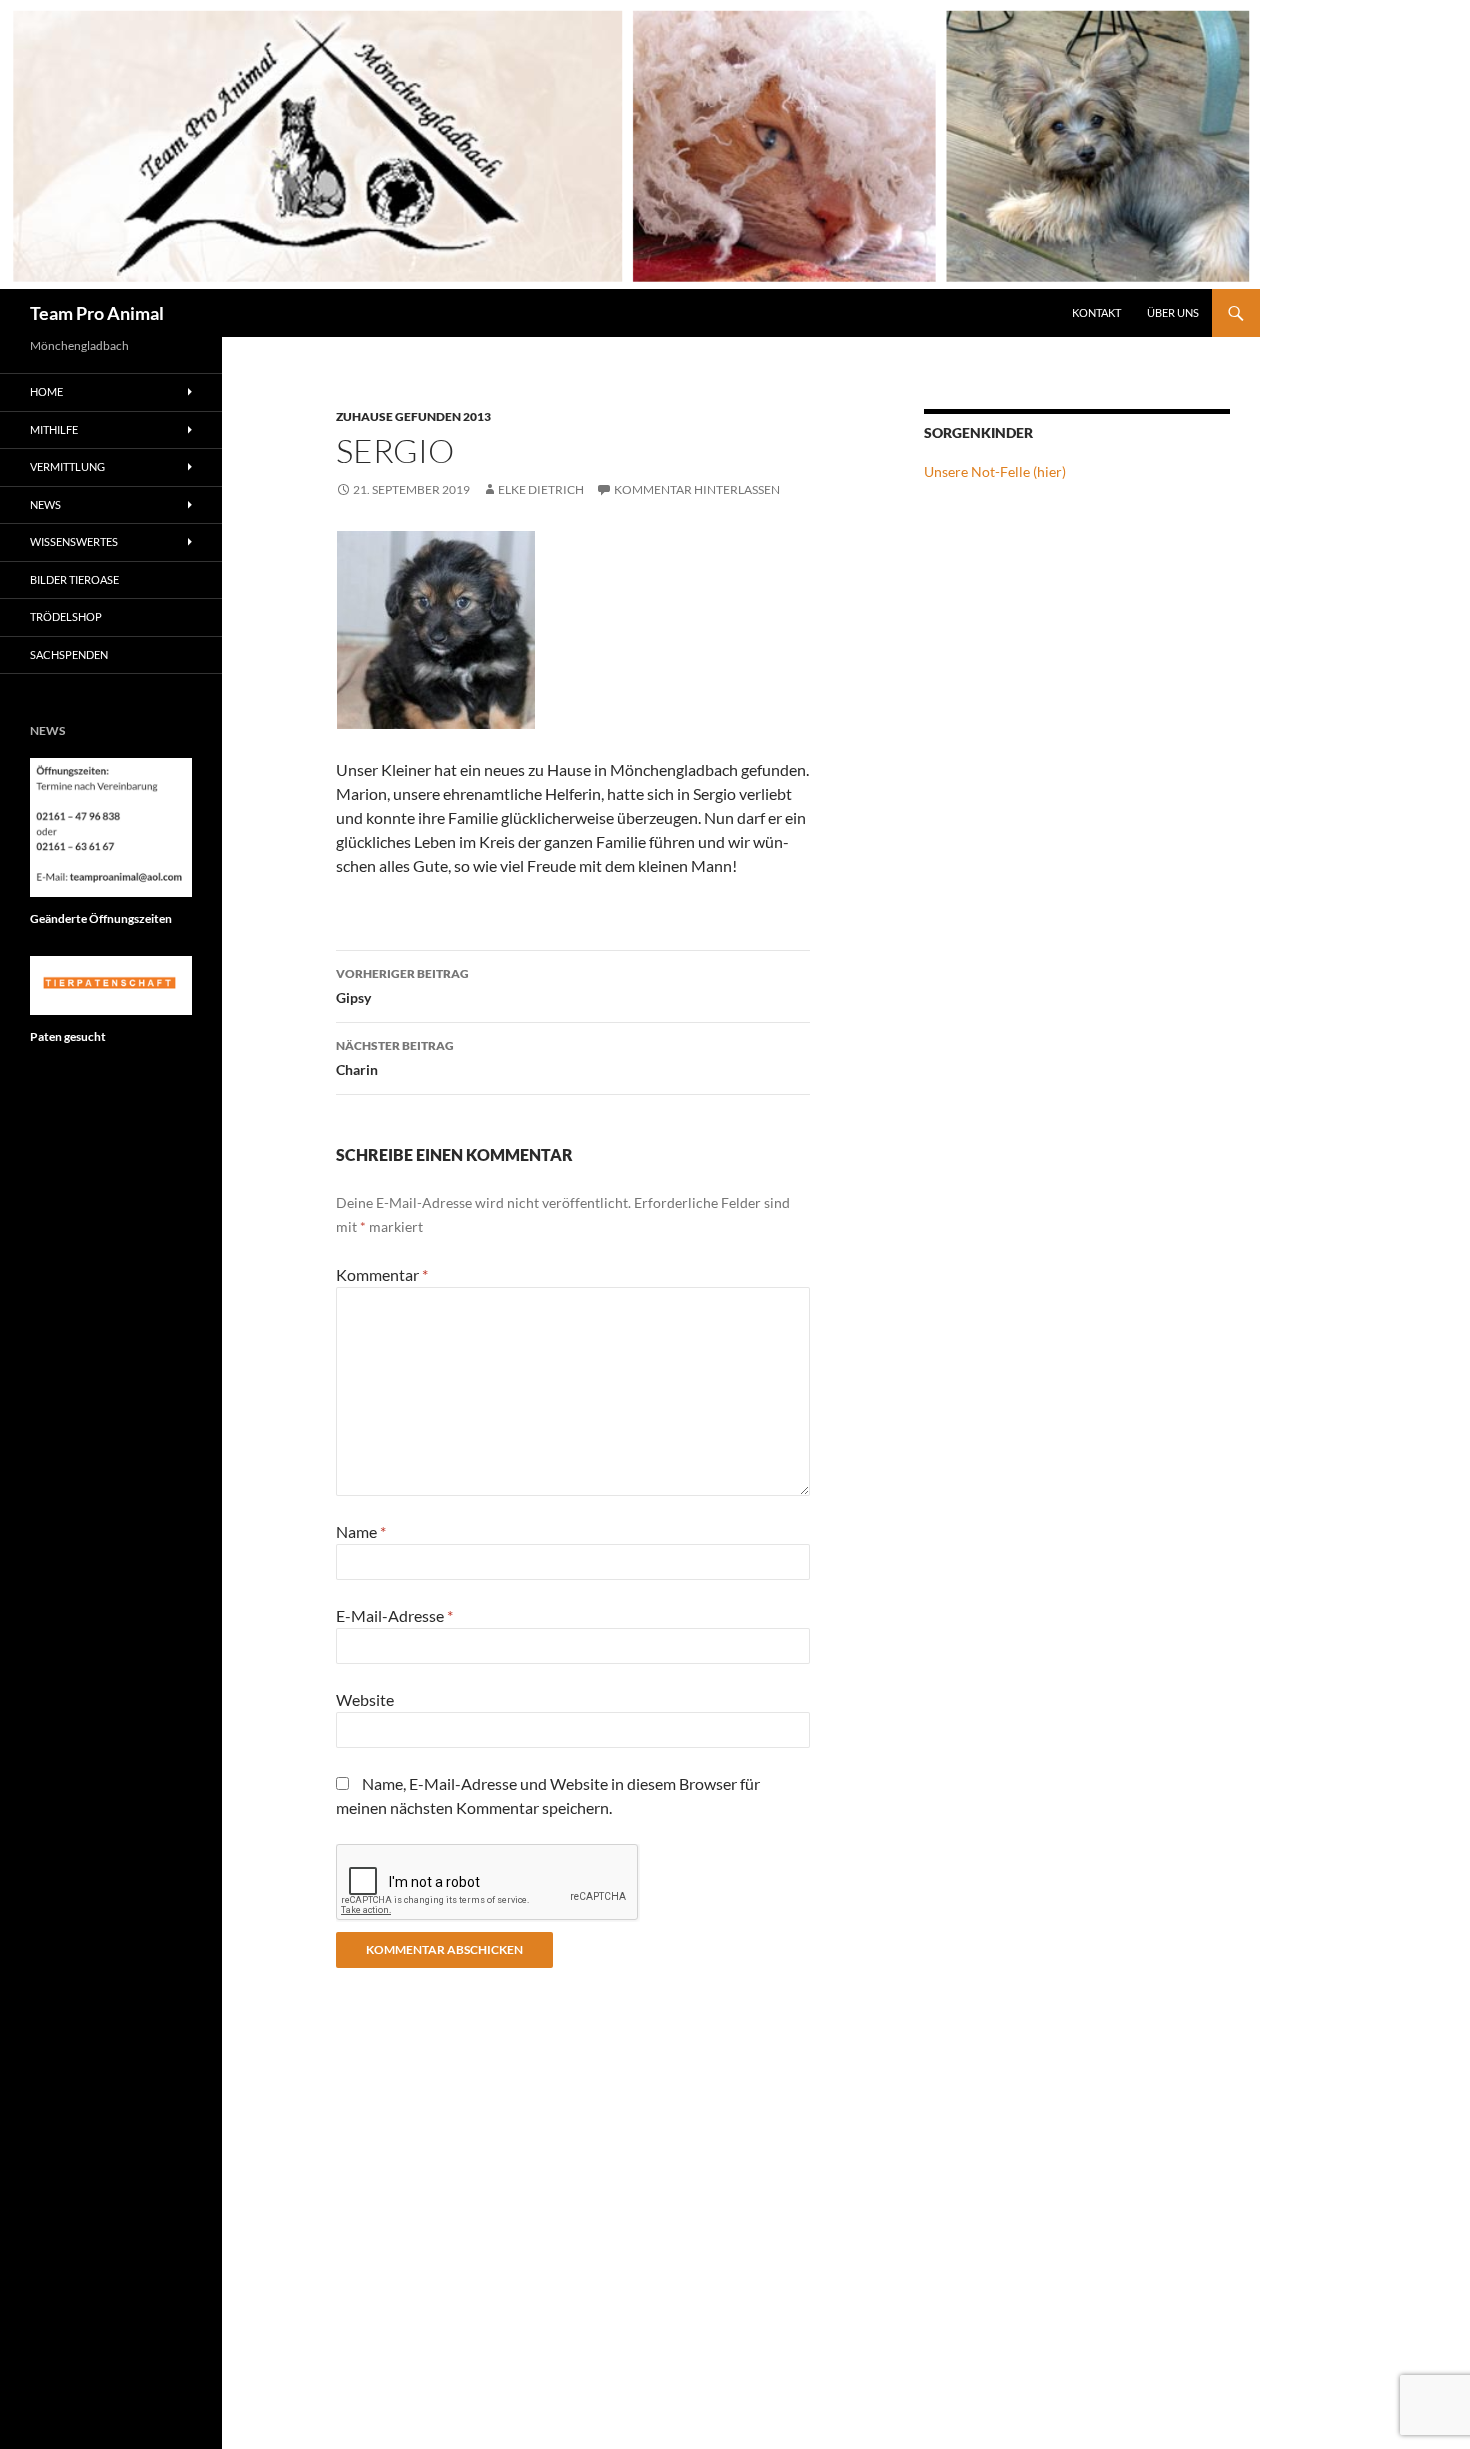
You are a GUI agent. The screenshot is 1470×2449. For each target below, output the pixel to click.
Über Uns (1173, 312)
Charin (395, 1058)
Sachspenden (69, 654)
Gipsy (402, 986)
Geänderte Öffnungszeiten (101, 918)
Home (46, 391)
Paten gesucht (68, 1036)
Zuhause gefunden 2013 (413, 416)
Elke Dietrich (541, 489)
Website (365, 1699)
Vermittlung (67, 466)
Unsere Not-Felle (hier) (995, 471)
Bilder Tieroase (74, 579)
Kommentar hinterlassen (697, 489)
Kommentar (382, 1274)
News (45, 504)
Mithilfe (54, 429)
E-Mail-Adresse (394, 1615)
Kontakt (1096, 312)
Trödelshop (66, 616)
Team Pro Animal (97, 313)
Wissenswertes (74, 541)
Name (361, 1531)
